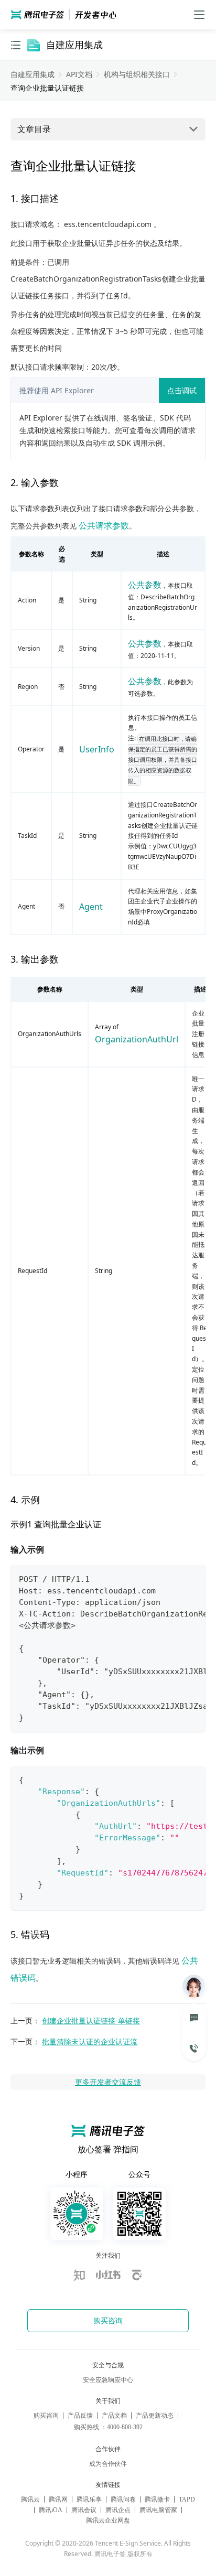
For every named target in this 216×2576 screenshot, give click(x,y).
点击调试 (182, 390)
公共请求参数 (104, 525)
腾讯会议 (84, 2510)
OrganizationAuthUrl (137, 1039)
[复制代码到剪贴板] (193, 1580)
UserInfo (97, 749)
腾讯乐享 (89, 2499)
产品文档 (114, 2416)
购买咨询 (46, 2416)
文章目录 (34, 129)
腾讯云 (30, 2499)
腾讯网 (58, 2499)
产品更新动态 (155, 2416)
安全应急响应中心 (108, 2380)
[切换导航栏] (16, 45)
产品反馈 (80, 2416)
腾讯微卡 (157, 2499)
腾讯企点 (118, 2510)
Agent (91, 907)
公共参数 (145, 585)
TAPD (187, 2499)
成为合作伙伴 (108, 2464)
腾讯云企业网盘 (108, 2520)
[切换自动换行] (172, 1580)
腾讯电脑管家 (158, 2510)
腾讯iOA (51, 2510)
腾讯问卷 (123, 2499)
